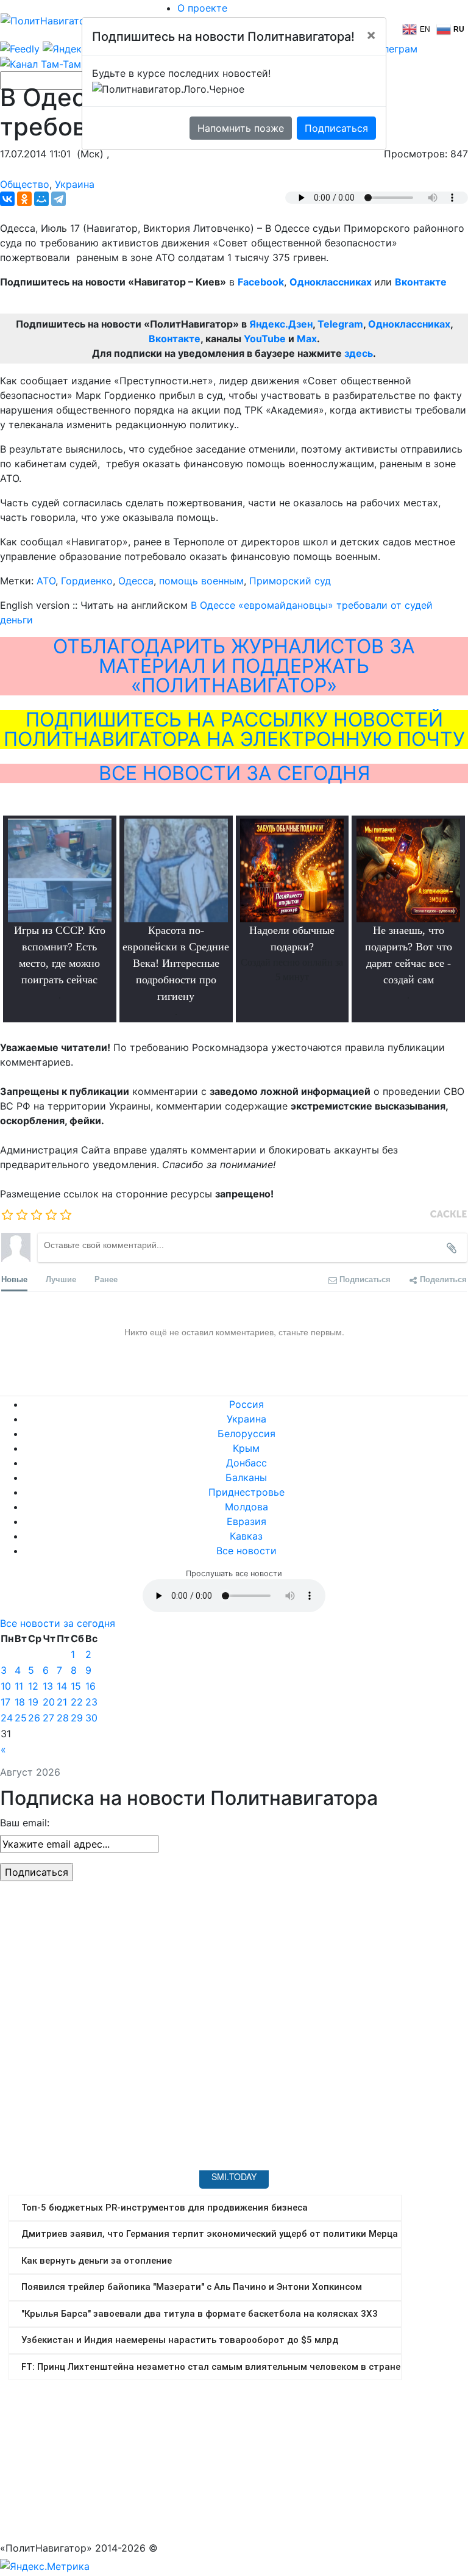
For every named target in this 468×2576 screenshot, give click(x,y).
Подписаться (336, 128)
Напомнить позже (241, 128)
